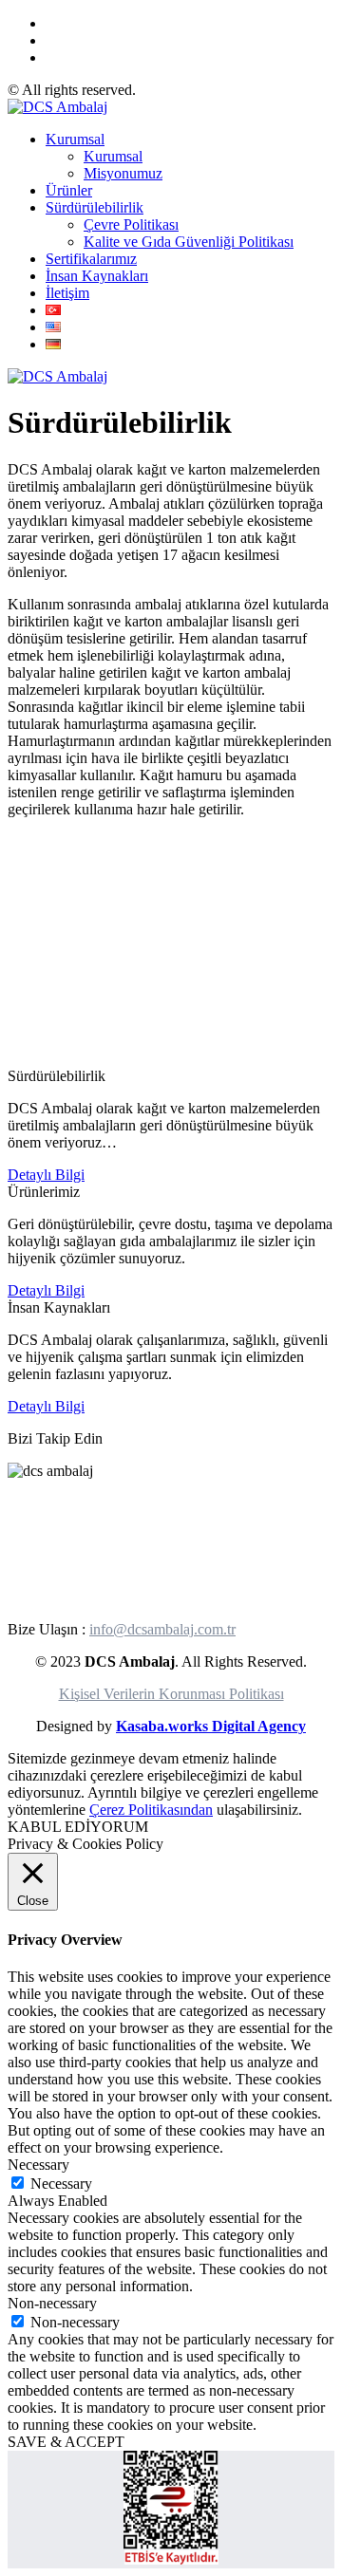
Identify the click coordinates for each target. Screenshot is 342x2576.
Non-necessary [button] (52, 2303)
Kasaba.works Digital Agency (211, 1726)
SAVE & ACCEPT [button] (66, 2442)
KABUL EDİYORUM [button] (78, 1827)
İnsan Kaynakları (97, 276)
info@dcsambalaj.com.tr (162, 1629)
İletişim (67, 293)
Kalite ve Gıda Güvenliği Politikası (189, 242)
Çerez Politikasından (151, 1810)
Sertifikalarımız (91, 259)
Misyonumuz (123, 173)
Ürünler (69, 190)
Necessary (61, 2184)
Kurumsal (75, 139)
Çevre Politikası (131, 224)
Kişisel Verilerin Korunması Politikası (171, 1694)
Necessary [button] (38, 2165)
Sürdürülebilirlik (95, 207)
